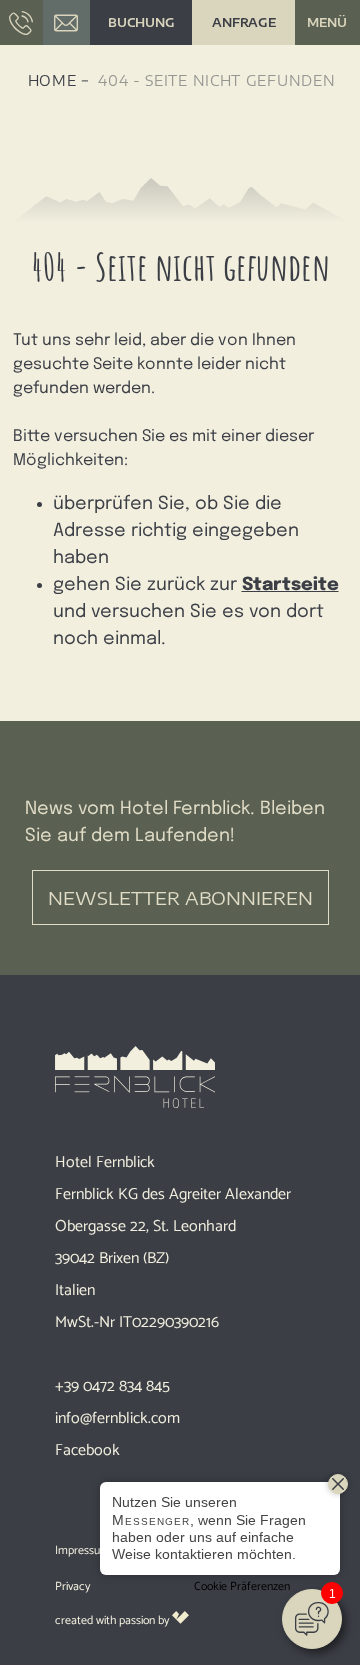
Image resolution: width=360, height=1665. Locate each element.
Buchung (141, 22)
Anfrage (244, 22)
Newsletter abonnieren (180, 897)
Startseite (290, 585)
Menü (327, 22)
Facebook (87, 1450)
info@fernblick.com (117, 1418)
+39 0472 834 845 (112, 1386)
